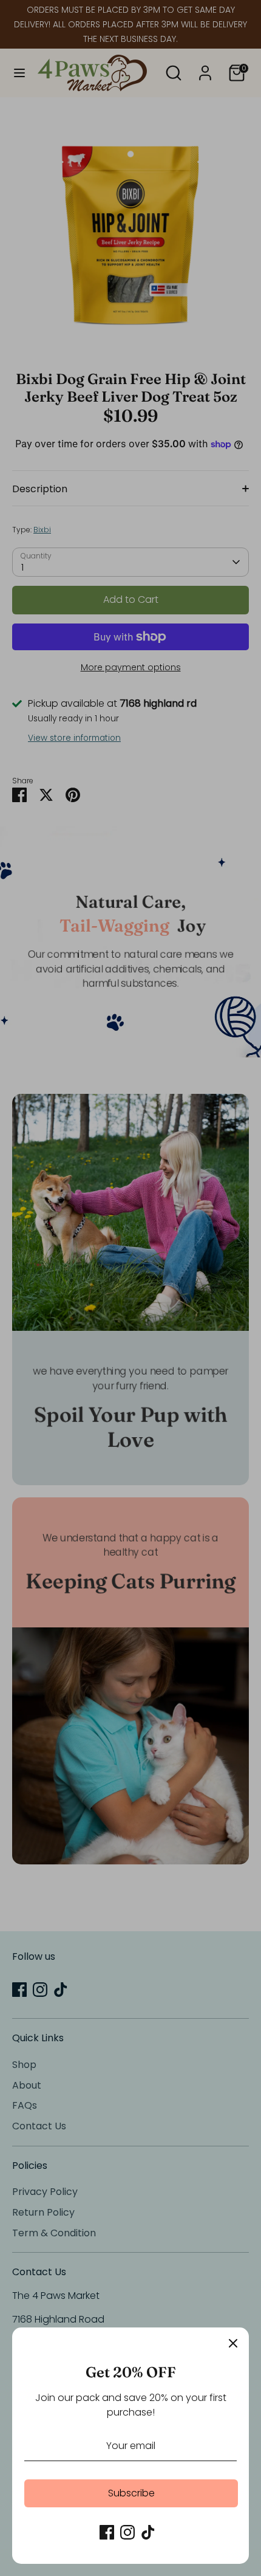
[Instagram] (127, 2532)
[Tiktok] (148, 2532)
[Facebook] (107, 2532)
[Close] (233, 2343)
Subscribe (131, 2493)
